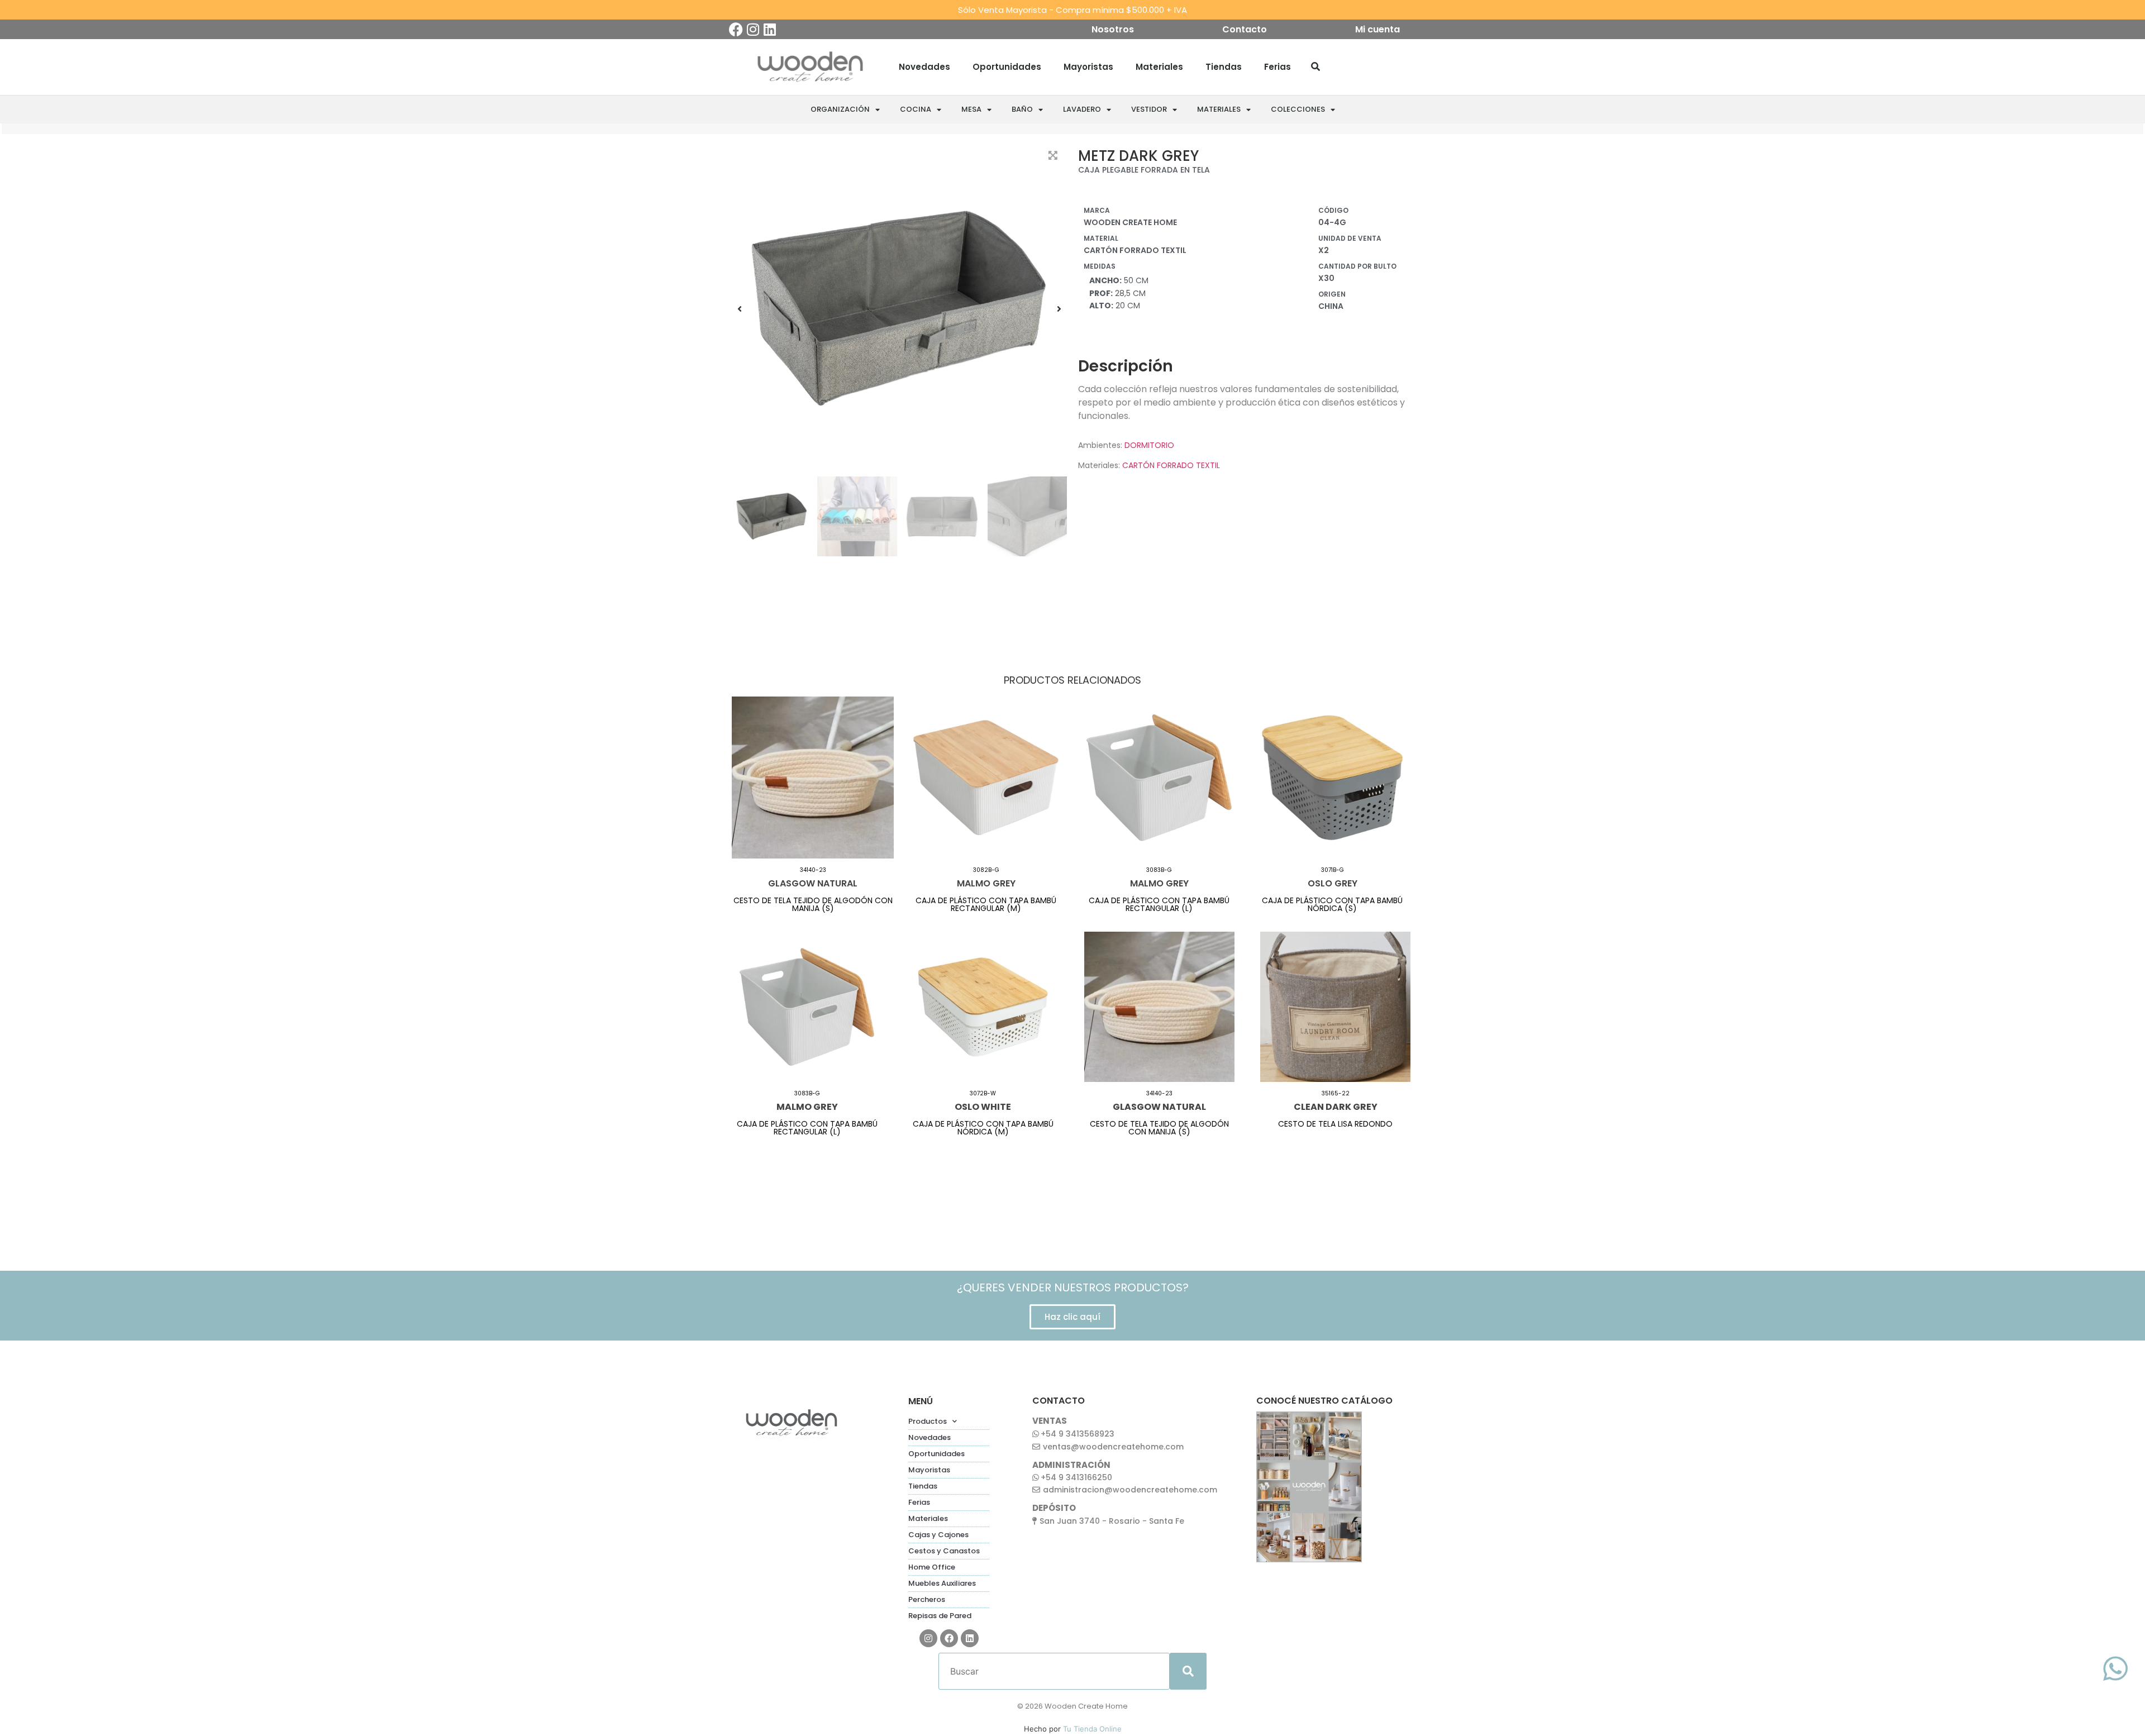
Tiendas (1224, 67)
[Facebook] (736, 29)
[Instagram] (753, 29)
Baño (1022, 109)
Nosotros (1113, 30)
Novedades (924, 67)
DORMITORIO (1149, 445)
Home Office (932, 1567)
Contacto (1245, 30)
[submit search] (1188, 1671)
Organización (840, 109)
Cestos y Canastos (944, 1551)
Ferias (1278, 67)
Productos (928, 1421)
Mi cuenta (1377, 30)
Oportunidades (1007, 67)
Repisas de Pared (940, 1616)
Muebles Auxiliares (942, 1583)
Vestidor (1149, 109)
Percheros (927, 1599)
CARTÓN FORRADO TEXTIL (1171, 465)
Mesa (971, 109)
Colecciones (1298, 109)
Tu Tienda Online (1092, 1729)
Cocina (916, 109)
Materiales (1159, 67)
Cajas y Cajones (938, 1535)
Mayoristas (1088, 67)
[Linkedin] (769, 29)
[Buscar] (1315, 67)
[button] (740, 309)
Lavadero (1082, 109)
